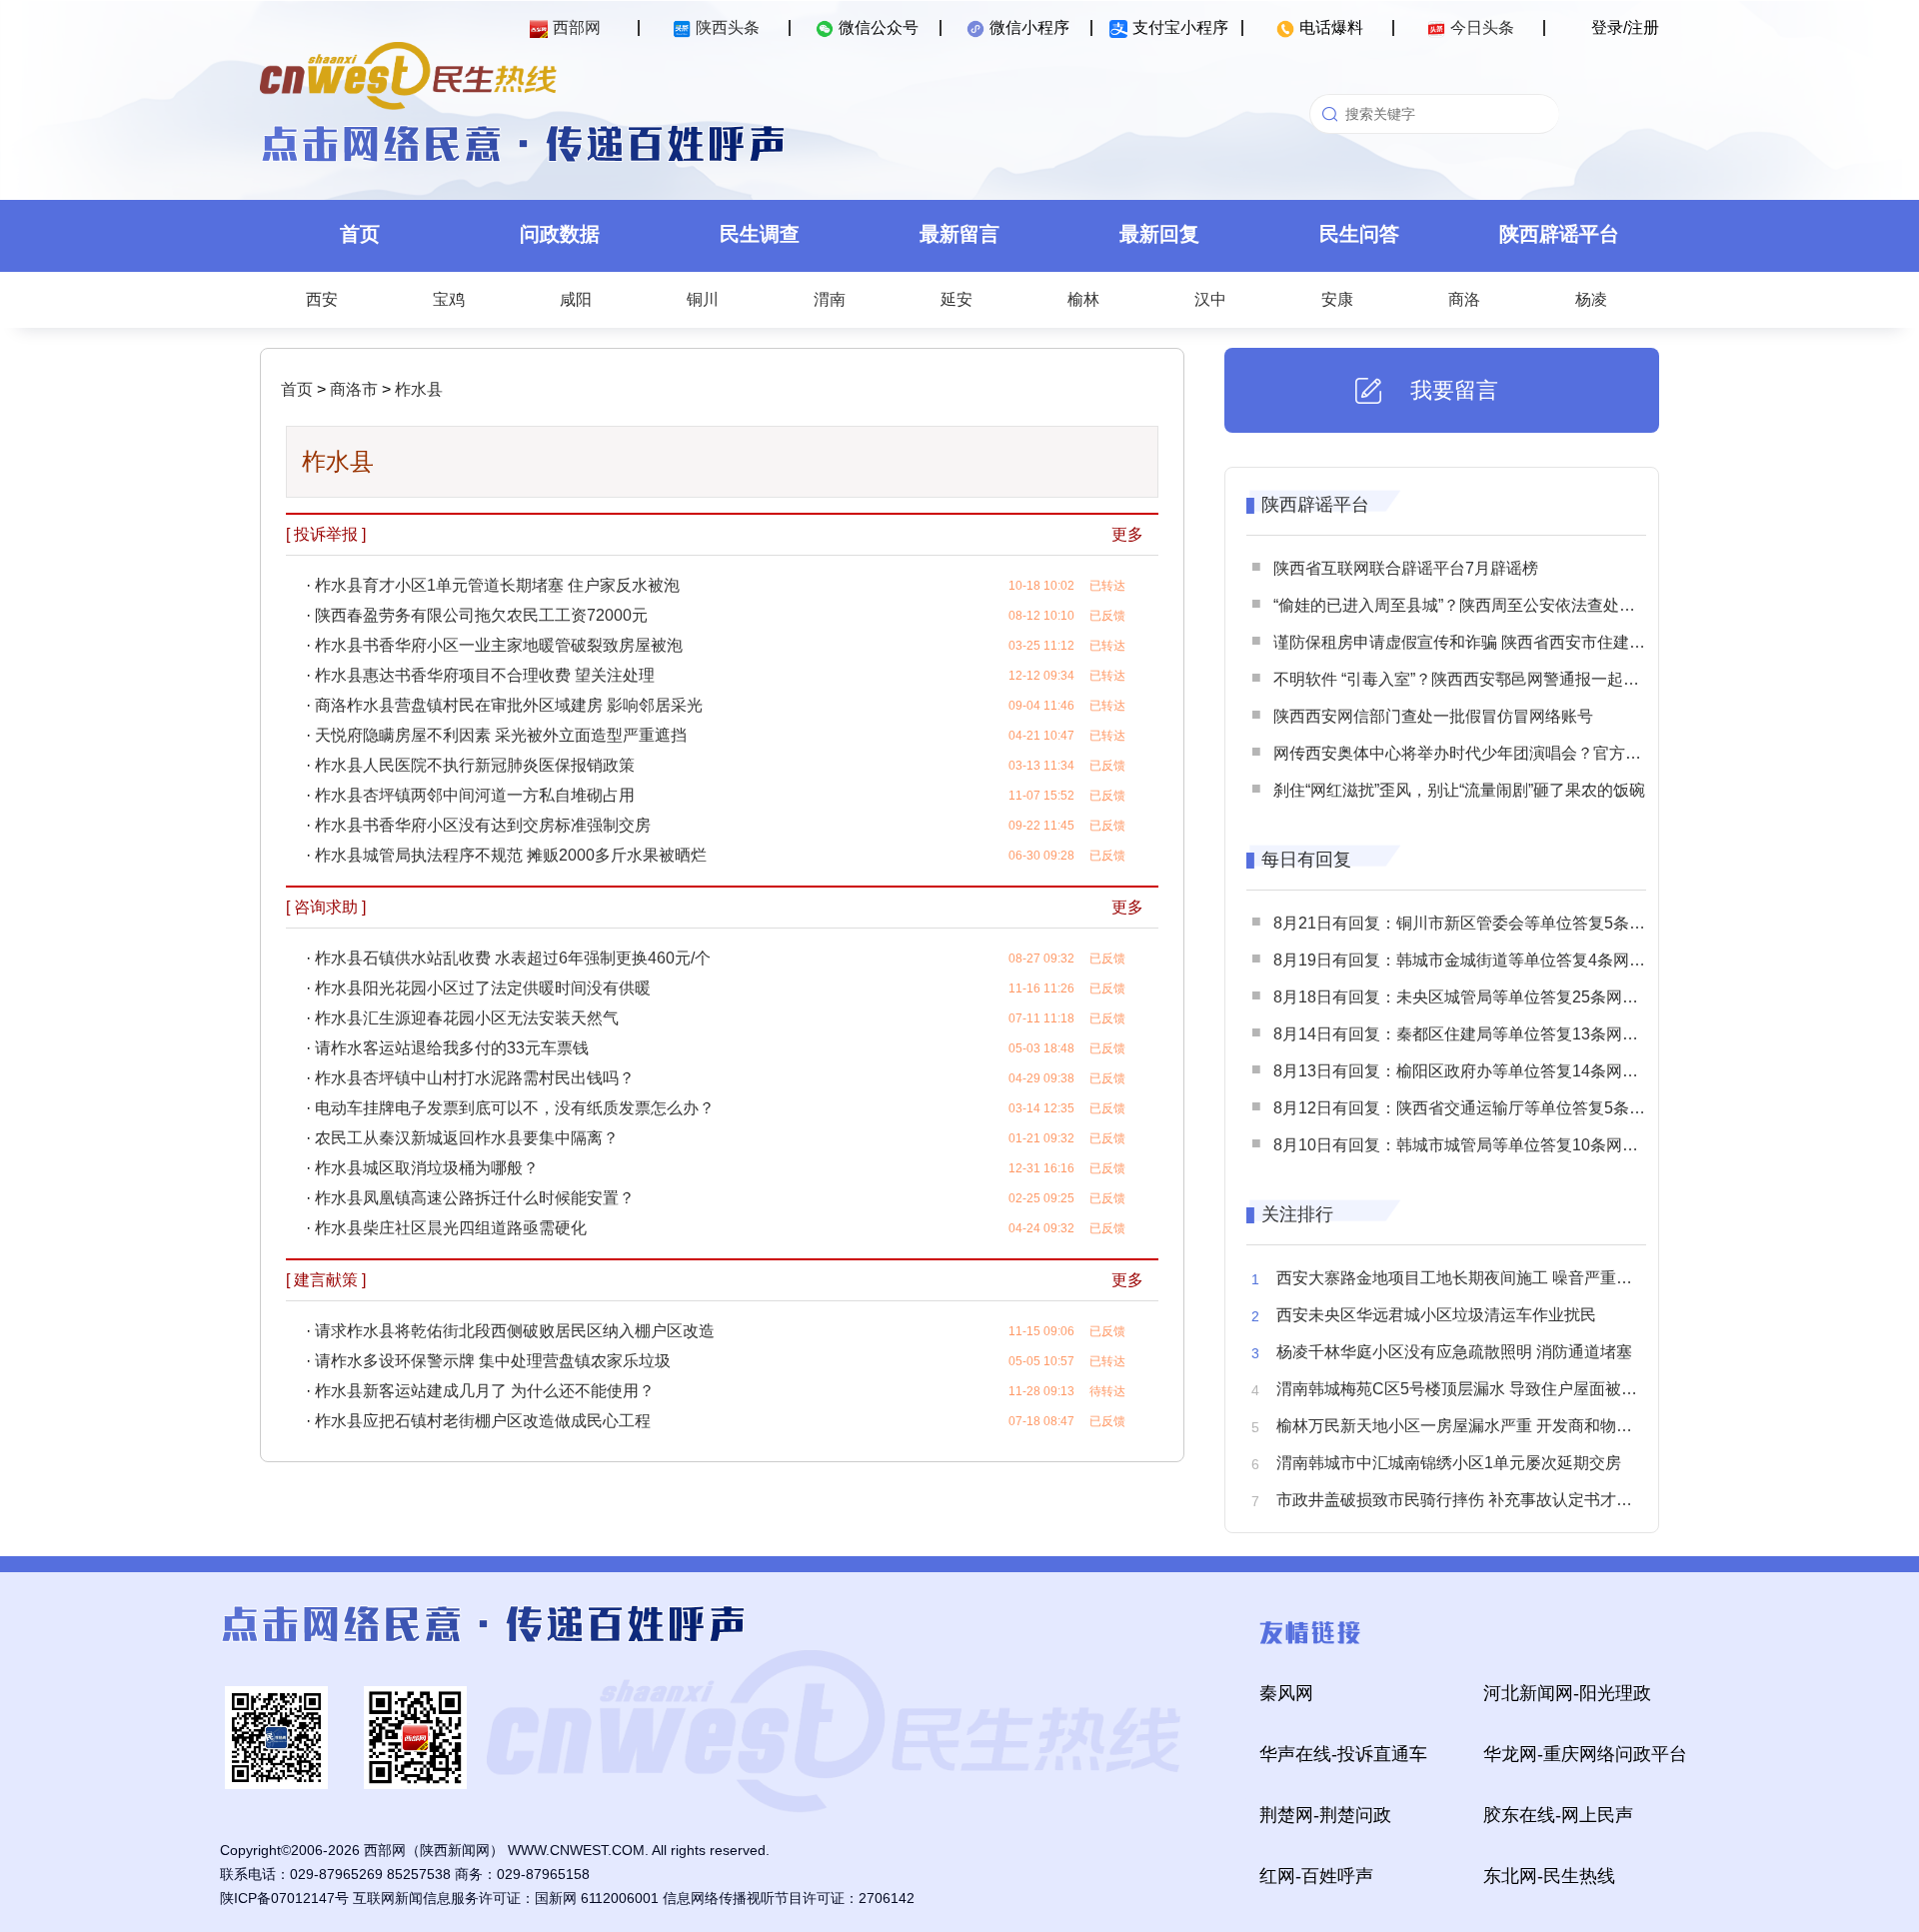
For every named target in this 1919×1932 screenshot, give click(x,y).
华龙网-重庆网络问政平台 (1585, 1754)
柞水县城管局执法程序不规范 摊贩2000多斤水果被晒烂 (511, 855)
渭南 (830, 299)
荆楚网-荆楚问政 (1325, 1815)
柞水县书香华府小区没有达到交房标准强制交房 (483, 825)
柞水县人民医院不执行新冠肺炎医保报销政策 (475, 765)
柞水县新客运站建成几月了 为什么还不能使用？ (485, 1391)
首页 (360, 234)
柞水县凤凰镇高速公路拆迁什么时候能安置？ (475, 1198)
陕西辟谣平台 (1559, 234)
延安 (957, 299)
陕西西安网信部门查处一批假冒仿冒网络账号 (1433, 716)
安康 (1337, 299)
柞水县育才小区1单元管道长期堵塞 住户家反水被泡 (497, 585)
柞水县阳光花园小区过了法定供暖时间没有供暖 (483, 988)
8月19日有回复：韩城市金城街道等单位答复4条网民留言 (1475, 960)
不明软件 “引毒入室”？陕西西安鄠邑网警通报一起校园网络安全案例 (1512, 679)
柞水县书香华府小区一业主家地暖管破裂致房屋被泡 (499, 645)
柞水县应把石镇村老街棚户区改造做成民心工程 (483, 1421)
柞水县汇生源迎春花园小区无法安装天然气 (467, 1018)
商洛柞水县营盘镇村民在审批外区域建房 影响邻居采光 (509, 705)
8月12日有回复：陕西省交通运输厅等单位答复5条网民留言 (1483, 1108)
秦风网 (1286, 1693)
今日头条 (1482, 27)
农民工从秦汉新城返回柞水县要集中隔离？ (467, 1138)
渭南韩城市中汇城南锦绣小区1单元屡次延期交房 (1449, 1463)
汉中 (1210, 299)
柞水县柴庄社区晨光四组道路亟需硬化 (451, 1228)
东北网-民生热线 (1549, 1876)
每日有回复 (1306, 860)
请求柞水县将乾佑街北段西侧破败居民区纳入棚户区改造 (515, 1331)
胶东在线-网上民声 (1558, 1815)
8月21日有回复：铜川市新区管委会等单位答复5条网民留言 (1483, 923)
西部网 (577, 27)
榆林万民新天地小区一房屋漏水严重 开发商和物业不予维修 (1486, 1426)
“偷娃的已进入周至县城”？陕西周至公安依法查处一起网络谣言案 (1502, 605)
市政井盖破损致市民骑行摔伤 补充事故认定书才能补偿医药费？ (1502, 1500)
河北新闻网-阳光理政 (1567, 1693)
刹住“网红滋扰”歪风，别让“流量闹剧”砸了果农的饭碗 (1459, 790)
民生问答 (1359, 234)
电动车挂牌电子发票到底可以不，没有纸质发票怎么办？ (515, 1108)
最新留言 (959, 234)
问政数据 (560, 234)
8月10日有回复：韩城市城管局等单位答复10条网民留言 (1472, 1145)
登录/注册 (1625, 27)
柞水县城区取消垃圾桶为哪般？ (427, 1168)
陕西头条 (728, 27)
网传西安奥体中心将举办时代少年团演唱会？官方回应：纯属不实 (1505, 753)
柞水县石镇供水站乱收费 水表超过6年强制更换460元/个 (513, 958)
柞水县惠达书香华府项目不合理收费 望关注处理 (485, 675)
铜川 (703, 299)
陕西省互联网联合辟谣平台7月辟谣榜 (1406, 568)
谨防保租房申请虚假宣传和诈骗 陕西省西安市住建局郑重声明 (1491, 642)
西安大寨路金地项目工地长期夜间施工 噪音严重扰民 (1462, 1278)
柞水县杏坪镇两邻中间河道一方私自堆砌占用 (475, 795)
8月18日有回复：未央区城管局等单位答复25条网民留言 (1472, 997)
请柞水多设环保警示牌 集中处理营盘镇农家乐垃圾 (493, 1361)
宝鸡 (449, 299)
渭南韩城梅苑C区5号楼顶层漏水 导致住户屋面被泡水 (1465, 1389)
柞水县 (417, 389)
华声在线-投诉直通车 (1343, 1754)
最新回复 (1159, 234)
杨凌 (1591, 299)
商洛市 (352, 389)
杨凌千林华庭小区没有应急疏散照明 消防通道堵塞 (1454, 1352)
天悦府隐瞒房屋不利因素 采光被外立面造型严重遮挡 (501, 735)
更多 (1127, 534)
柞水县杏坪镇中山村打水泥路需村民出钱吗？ (475, 1078)
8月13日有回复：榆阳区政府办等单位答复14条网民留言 (1472, 1071)
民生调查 (760, 234)
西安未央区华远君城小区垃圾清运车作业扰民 (1436, 1315)
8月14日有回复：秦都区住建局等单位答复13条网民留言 (1472, 1034)
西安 (322, 299)
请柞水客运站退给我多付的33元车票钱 (452, 1048)
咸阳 (576, 299)
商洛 (1464, 299)
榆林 (1083, 299)
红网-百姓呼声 (1316, 1876)
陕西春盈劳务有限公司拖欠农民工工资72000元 (481, 615)
